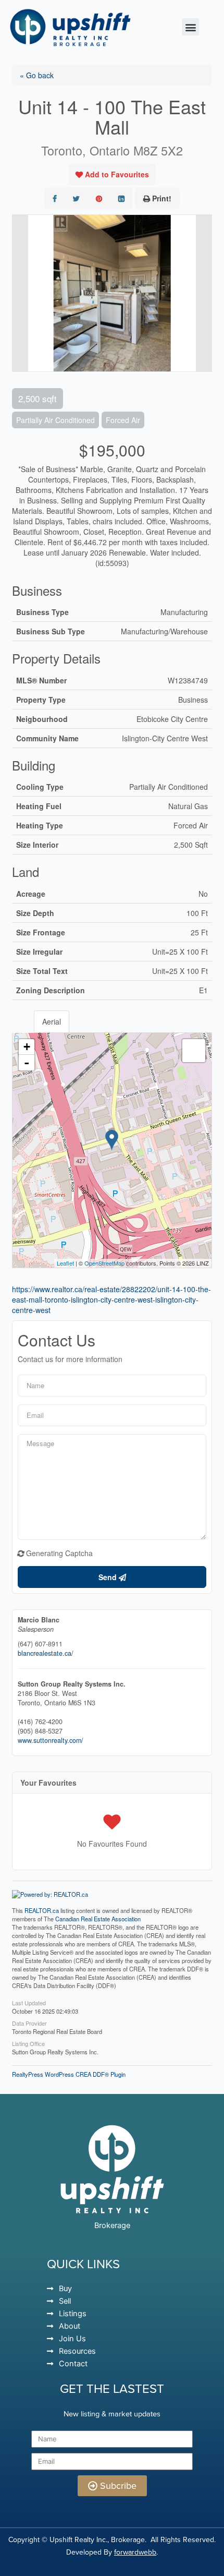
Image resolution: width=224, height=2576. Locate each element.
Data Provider (29, 2023)
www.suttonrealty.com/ (51, 1740)
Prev (20, 293)
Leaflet (65, 1263)
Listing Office (28, 2043)
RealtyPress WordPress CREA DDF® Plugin (69, 2074)
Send (109, 1577)
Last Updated (29, 2002)
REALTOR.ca (42, 1910)
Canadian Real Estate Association (98, 1919)
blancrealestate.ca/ (46, 1653)
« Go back (37, 75)
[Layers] (194, 1051)
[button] (190, 27)
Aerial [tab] (52, 1021)
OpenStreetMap (104, 1263)
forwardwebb (135, 2552)
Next (204, 293)
